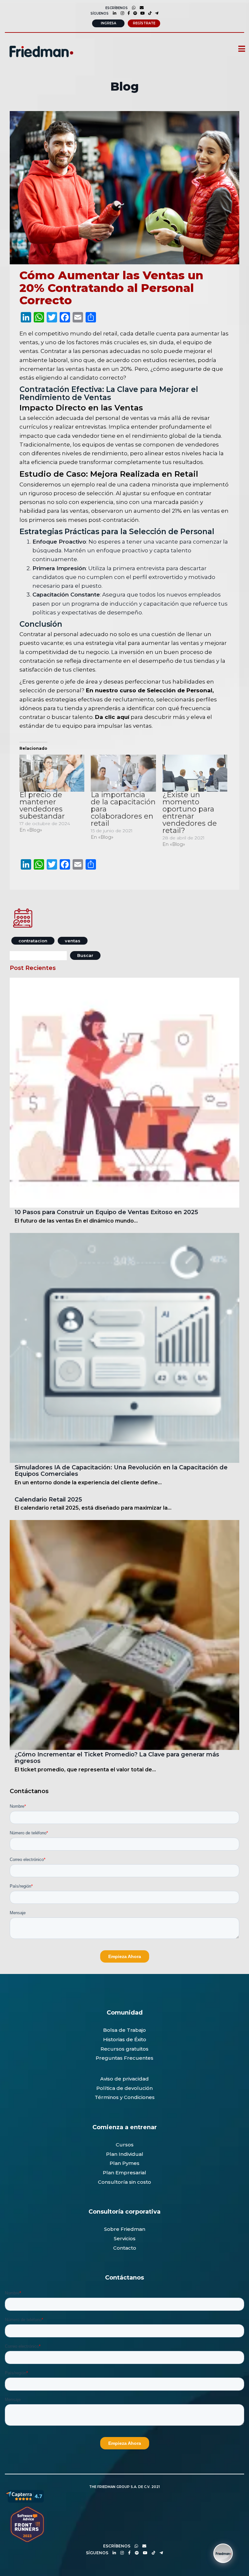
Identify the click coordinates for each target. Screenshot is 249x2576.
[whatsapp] (132, 8)
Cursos (125, 2145)
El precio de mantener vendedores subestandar (42, 805)
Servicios (125, 2238)
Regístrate (144, 23)
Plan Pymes (124, 2163)
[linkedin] (113, 13)
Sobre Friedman (125, 2229)
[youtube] (141, 13)
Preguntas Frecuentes (124, 2058)
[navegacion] (239, 49)
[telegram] (155, 13)
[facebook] (127, 13)
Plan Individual (125, 2154)
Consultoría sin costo (124, 2182)
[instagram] (121, 13)
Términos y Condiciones (125, 2097)
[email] (143, 2546)
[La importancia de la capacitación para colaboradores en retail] (123, 773)
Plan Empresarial (124, 2173)
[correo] (140, 8)
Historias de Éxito (125, 2039)
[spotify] (134, 13)
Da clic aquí (112, 717)
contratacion (33, 941)
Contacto (125, 2248)
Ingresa (108, 23)
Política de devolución (124, 2088)
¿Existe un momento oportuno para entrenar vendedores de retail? (190, 813)
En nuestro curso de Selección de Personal (148, 690)
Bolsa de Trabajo (124, 2030)
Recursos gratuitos (124, 2049)
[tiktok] (148, 13)
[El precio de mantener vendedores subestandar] (52, 773)
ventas (73, 941)
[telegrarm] (160, 2553)
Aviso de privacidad (124, 2079)
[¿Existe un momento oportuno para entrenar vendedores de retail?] (195, 773)
